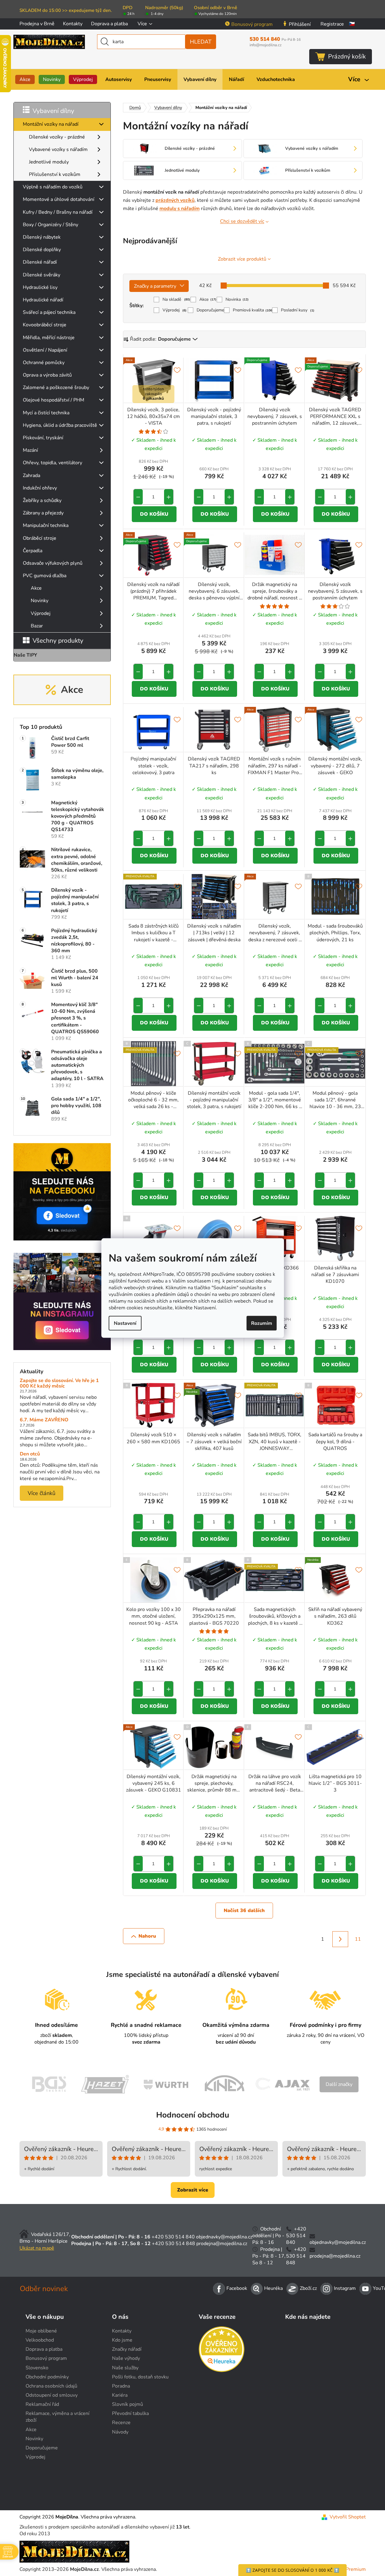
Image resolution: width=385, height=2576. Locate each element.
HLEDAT (201, 42)
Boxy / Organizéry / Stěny (51, 225)
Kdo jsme (122, 2340)
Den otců (30, 1454)
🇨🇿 (352, 24)
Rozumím (262, 1323)
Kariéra (120, 2395)
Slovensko (37, 2368)
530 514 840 (275, 39)
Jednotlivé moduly (49, 162)
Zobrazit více (193, 2190)
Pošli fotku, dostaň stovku (140, 2377)
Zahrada (32, 476)
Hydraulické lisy (40, 287)
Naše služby (125, 2368)
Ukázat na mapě (37, 2248)
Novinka (237, 299)
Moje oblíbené (41, 2331)
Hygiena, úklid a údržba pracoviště (60, 425)
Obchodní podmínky (47, 2377)
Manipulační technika (46, 525)
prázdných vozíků (175, 200)
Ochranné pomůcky (44, 363)
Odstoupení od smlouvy (52, 2395)
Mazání (30, 450)
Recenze (121, 2423)
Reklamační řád (42, 2404)
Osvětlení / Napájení (45, 350)
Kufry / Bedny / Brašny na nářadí (58, 212)
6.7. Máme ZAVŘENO (44, 1420)
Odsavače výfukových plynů (53, 563)
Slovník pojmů (128, 2404)
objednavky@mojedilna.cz (224, 2237)
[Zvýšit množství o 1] (169, 497)
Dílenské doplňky (42, 250)
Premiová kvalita (252, 310)
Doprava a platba (109, 24)
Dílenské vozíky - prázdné (57, 137)
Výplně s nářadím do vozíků (53, 187)
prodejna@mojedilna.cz (222, 2244)
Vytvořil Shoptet (348, 2517)
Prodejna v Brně (37, 24)
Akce (36, 588)
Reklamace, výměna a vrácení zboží (58, 2417)
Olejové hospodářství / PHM (54, 400)
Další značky (339, 2084)
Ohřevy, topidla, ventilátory (52, 463)
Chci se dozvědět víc (242, 221)
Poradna (121, 2386)
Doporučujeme (210, 310)
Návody (120, 2432)
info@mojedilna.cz (266, 45)
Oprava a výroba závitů (47, 375)
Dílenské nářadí (40, 262)
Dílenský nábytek (42, 237)
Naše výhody (126, 2358)
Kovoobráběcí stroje (45, 325)
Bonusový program (252, 24)
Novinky (40, 601)
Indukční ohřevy (40, 488)
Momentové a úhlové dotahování (59, 199)
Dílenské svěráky (42, 275)
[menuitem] (25, 79)
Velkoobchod (40, 2340)
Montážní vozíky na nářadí (51, 124)
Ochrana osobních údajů (51, 2386)
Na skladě (176, 299)
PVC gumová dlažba (45, 576)
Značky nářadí (127, 2349)
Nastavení (125, 1323)
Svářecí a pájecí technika (49, 312)
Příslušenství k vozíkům (55, 174)
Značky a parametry (155, 286)
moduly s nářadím (180, 209)
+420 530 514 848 (173, 2244)
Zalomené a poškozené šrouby (56, 388)
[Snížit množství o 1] (138, 497)
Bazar (37, 626)
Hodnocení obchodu (193, 2115)
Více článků (42, 1493)
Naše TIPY (25, 655)
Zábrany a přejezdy (43, 513)
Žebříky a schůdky (42, 500)
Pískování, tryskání (43, 438)
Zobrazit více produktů (242, 259)
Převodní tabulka (130, 2413)
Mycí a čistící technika (46, 413)
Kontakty (73, 24)
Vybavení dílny (53, 111)
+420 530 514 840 (173, 2237)
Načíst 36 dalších (244, 1911)
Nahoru (147, 1936)
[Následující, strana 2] (340, 1939)
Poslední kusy (298, 310)
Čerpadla (33, 551)
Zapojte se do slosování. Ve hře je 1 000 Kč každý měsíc (59, 1383)
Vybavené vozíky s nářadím (58, 149)
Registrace (332, 24)
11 (358, 1939)
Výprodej (41, 613)
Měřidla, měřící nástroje (49, 338)
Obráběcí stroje (40, 538)
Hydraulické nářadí (43, 300)
